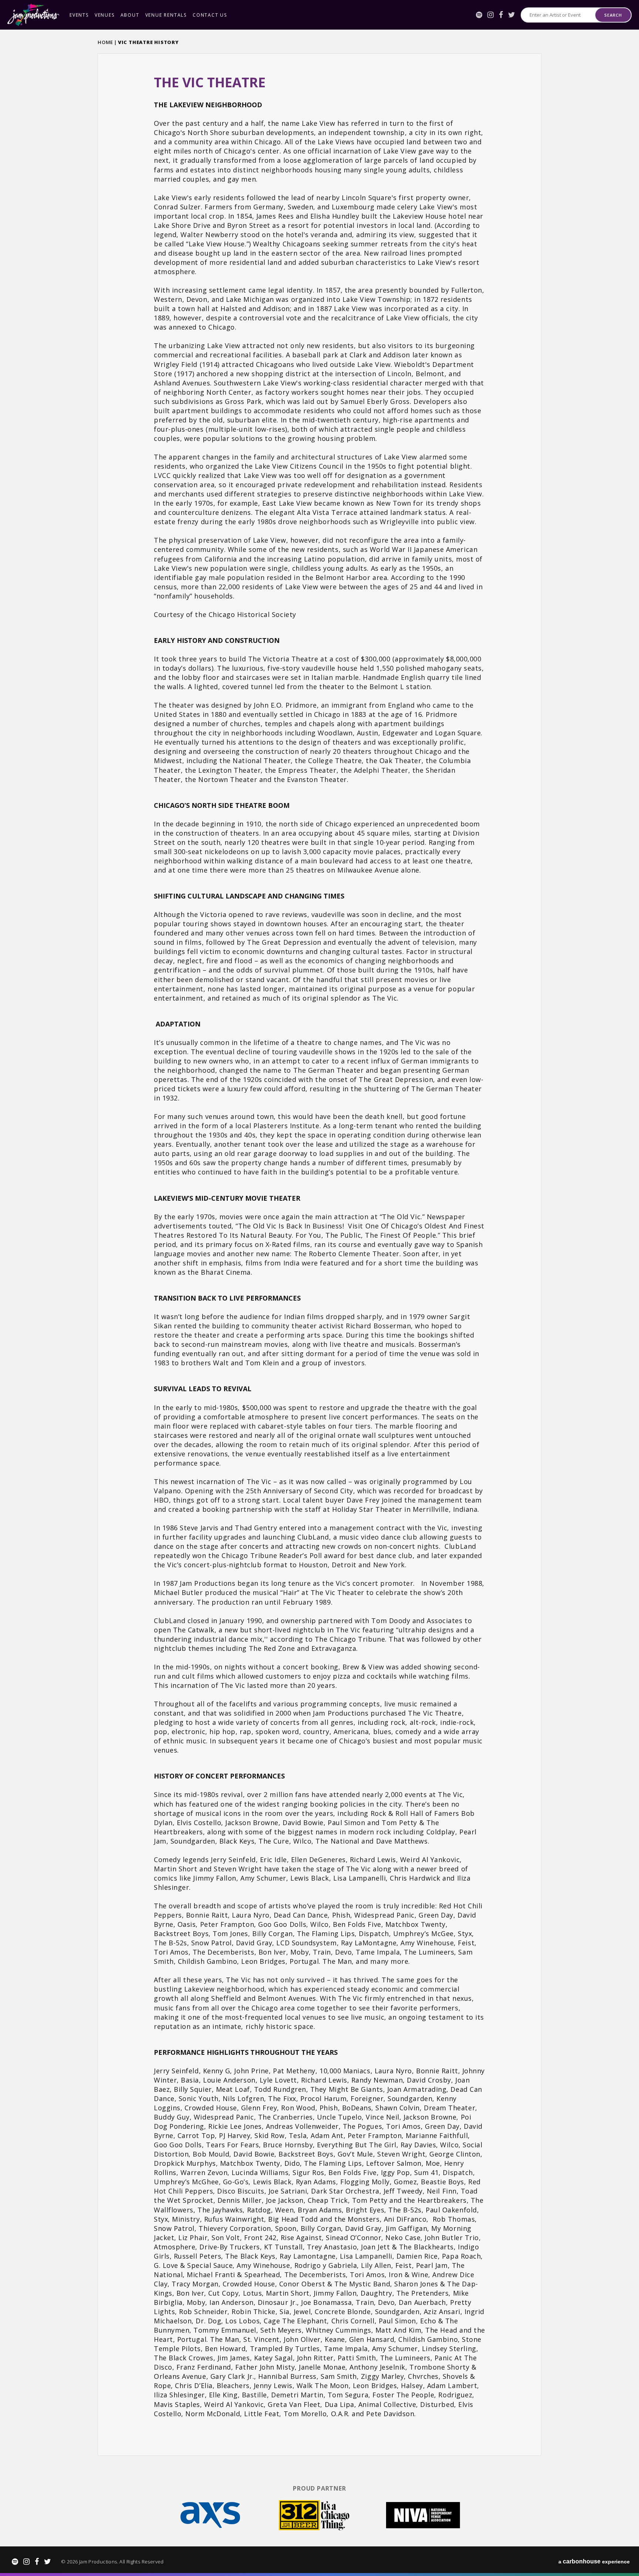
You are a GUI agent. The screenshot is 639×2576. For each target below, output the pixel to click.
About (130, 15)
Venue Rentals (166, 15)
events (79, 15)
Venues (105, 15)
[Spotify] (479, 15)
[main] (319, 1254)
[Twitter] (512, 15)
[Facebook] (501, 15)
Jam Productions (33, 15)
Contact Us (210, 15)
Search (613, 15)
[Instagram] (491, 15)
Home (105, 42)
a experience (594, 2561)
